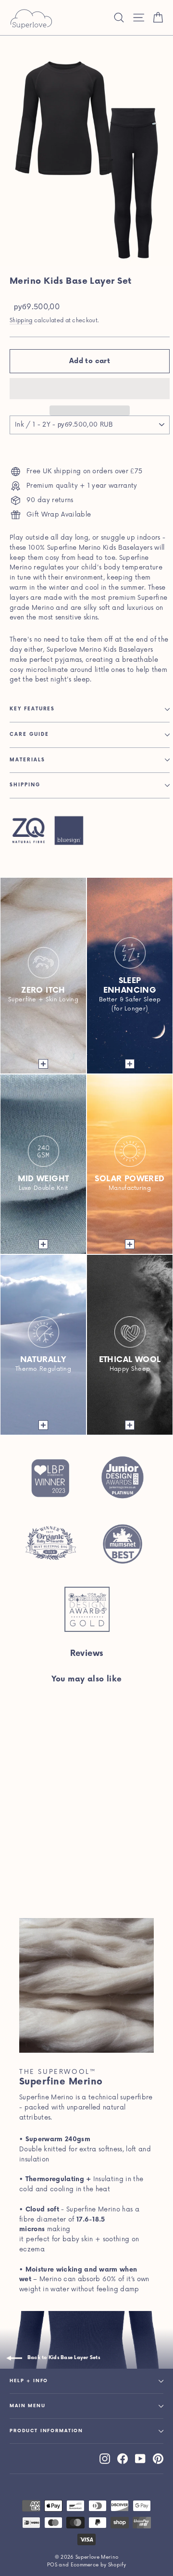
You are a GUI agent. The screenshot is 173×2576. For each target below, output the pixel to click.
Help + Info (29, 2381)
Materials (27, 760)
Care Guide (29, 734)
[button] (90, 389)
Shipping (21, 321)
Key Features (32, 709)
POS (52, 2565)
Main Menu (28, 2406)
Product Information (46, 2431)
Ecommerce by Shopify (99, 2565)
